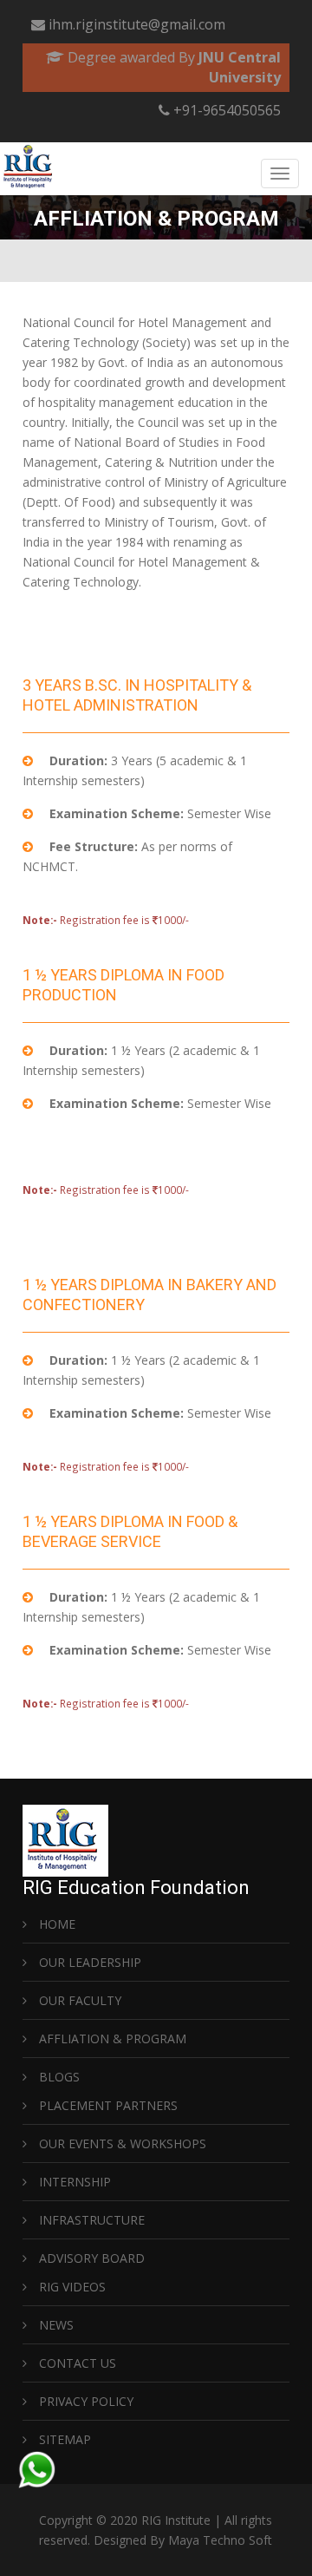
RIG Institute (176, 2520)
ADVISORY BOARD (90, 2258)
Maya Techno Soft (220, 2540)
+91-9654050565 (225, 110)
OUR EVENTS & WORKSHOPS (121, 2143)
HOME (55, 1924)
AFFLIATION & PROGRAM (111, 2039)
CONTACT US (76, 2363)
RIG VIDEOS (71, 2287)
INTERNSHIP (73, 2182)
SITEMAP (63, 2439)
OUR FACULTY (78, 2000)
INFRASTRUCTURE (90, 2220)
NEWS (55, 2325)
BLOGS (58, 2077)
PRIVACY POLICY (84, 2401)
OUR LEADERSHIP (88, 1962)
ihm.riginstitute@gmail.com (137, 24)
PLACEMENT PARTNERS (107, 2105)
